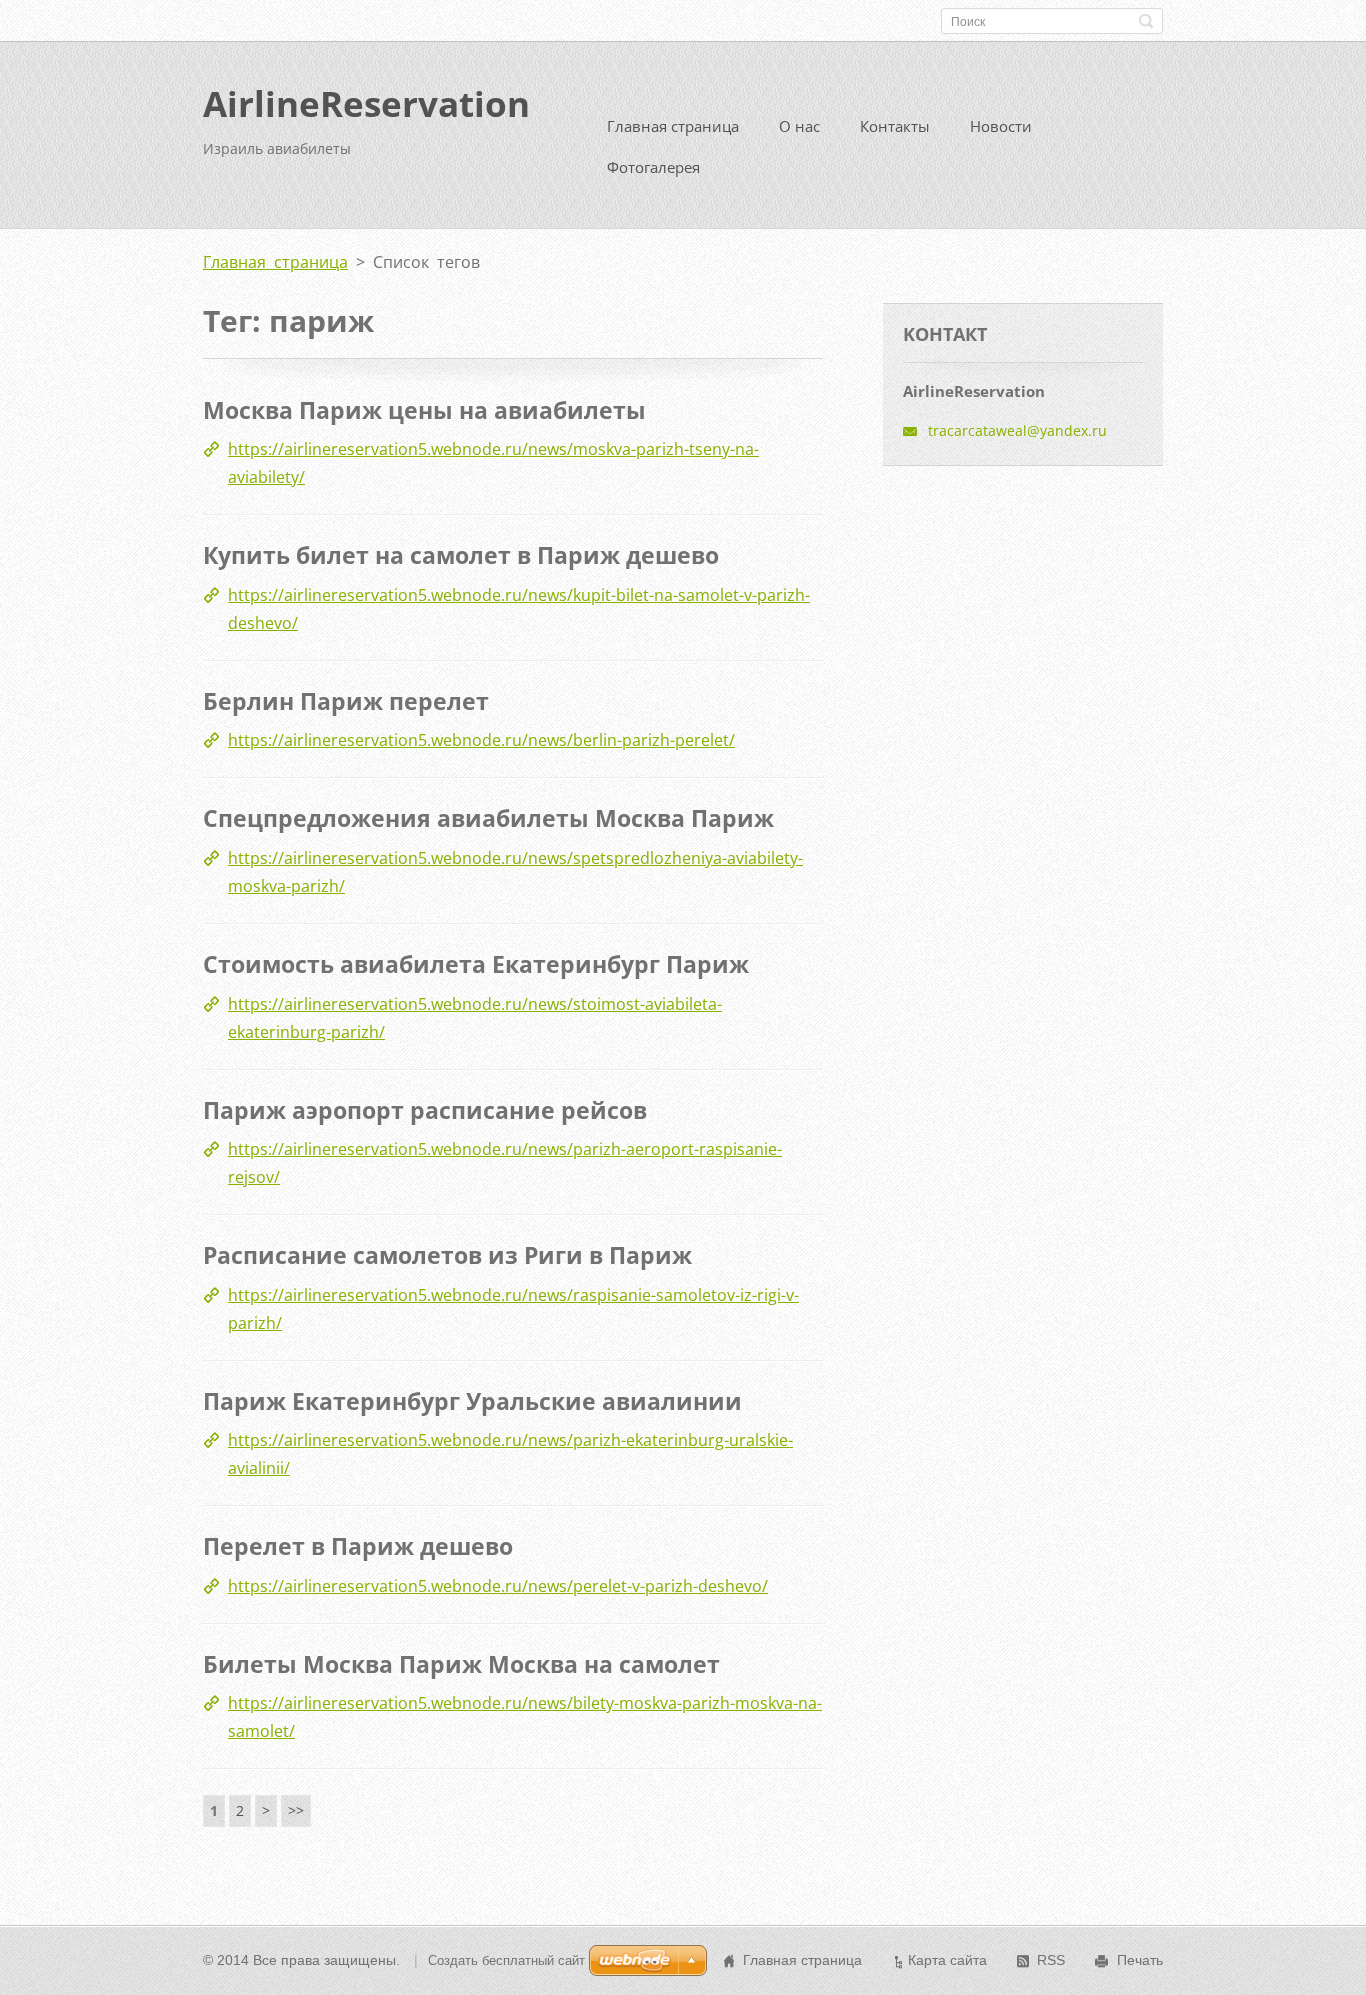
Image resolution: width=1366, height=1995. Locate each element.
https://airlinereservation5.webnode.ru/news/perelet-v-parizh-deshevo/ (498, 1586)
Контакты (895, 126)
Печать (1140, 1960)
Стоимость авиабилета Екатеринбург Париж (476, 964)
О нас (799, 126)
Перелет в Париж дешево (358, 1546)
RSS (1051, 1960)
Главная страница (673, 126)
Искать (1146, 21)
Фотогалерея (653, 167)
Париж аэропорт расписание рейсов (425, 1110)
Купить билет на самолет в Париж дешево (461, 555)
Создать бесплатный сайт (506, 1960)
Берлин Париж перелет (346, 701)
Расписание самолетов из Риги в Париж (447, 1255)
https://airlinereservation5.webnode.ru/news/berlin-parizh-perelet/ (481, 740)
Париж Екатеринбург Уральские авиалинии (472, 1401)
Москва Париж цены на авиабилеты (424, 410)
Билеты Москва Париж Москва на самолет (461, 1664)
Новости (1001, 126)
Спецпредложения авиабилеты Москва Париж (488, 818)
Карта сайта (947, 1960)
